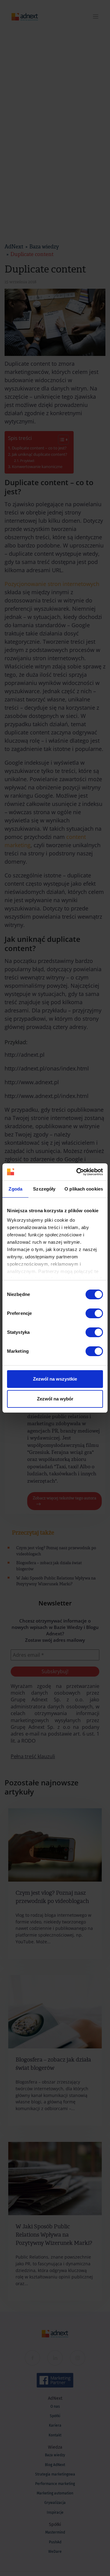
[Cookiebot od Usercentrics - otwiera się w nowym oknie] (78, 1172)
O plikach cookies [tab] (84, 1189)
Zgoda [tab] (15, 1189)
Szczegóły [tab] (44, 1189)
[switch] (94, 1313)
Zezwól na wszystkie (55, 1379)
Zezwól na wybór (55, 1399)
